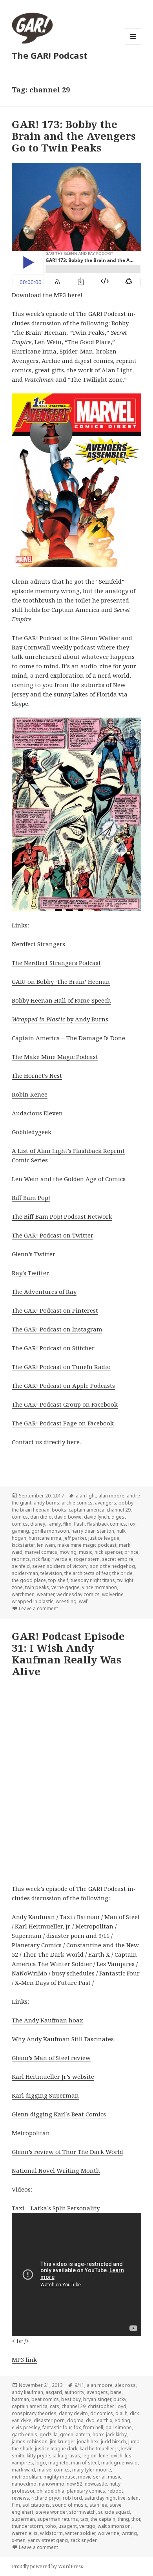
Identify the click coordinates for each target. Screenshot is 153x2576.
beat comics (45, 2399)
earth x (105, 2420)
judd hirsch (113, 2442)
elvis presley (26, 2427)
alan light (86, 1496)
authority (74, 2392)
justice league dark (56, 2449)
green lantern (75, 2434)
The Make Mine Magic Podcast (55, 1057)
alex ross (125, 2385)
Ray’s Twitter (30, 1273)
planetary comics (86, 2491)
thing (123, 2519)
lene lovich (111, 2456)
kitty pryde (38, 2456)
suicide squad (114, 2512)
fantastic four (57, 2427)
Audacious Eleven (37, 1113)
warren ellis (25, 2533)
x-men (19, 2540)
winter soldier (80, 2533)
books (59, 1510)
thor (136, 2519)
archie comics (77, 1503)
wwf (83, 1601)
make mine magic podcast (87, 1545)
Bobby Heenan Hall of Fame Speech (61, 1000)
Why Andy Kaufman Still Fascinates (63, 2039)
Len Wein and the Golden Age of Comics (69, 1179)
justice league (104, 1538)
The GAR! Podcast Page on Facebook (63, 1423)
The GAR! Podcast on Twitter (53, 1235)
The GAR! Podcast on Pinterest (55, 1310)
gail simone (119, 2427)
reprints (21, 1559)
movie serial (92, 2477)
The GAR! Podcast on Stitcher (53, 1348)
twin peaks (37, 1587)
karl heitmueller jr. (99, 2449)
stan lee (98, 2505)
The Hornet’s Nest (37, 1075)
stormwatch (82, 2512)
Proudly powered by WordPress (47, 2566)
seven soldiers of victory (60, 1566)
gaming (20, 1531)
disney (38, 1524)
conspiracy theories (34, 2413)
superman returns (58, 2519)
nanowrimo (52, 2484)
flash (79, 1524)
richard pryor (46, 2498)
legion (89, 2456)
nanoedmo (24, 2484)
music (86, 1552)
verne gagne (66, 1587)
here (73, 1442)
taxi (84, 2519)
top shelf (58, 1580)
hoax (98, 2434)
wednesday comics (78, 1594)
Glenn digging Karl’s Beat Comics (59, 2114)
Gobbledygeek (32, 1132)
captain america (87, 1510)
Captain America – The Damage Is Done (68, 1038)
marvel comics (41, 1552)
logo (41, 2463)
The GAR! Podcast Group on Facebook (65, 1404)
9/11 (79, 2385)
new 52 (75, 2484)
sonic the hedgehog (112, 1566)
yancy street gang (48, 2540)
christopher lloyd (107, 2406)
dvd (90, 2420)
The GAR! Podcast (50, 55)
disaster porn (49, 2420)
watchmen (23, 1594)
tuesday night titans (93, 1580)
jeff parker (75, 1538)
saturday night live (105, 2498)
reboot (115, 2491)
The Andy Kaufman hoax (47, 2020)
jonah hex (88, 2442)
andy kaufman (27, 2392)
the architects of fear (87, 1573)
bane (116, 2392)
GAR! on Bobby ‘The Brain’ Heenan (61, 981)
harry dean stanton (93, 1531)
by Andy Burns (60, 1019)
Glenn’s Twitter (34, 1254)
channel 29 (119, 1510)
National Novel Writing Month (56, 2170)
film (67, 1524)
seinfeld (21, 1566)
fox (132, 1524)
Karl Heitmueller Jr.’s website (53, 2076)
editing (122, 2420)
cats (55, 2406)
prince (131, 1552)
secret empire (118, 1559)
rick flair (41, 1559)
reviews (20, 2498)
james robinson (30, 2442)
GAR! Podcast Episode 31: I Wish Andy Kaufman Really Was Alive (68, 1654)
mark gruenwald (119, 2463)
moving (68, 1552)
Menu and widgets (133, 44)
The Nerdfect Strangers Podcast (56, 963)
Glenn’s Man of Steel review (51, 2058)
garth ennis (25, 2434)
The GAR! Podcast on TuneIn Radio (61, 1367)
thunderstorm (27, 2526)
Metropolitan (31, 2133)
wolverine (113, 1594)
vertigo (87, 2526)
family (54, 1524)
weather (46, 1594)
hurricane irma (45, 1538)
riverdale (61, 1559)
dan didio (41, 1517)
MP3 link (24, 2360)
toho (51, 2526)
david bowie (68, 1517)
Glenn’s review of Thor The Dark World (67, 2152)
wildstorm (51, 2533)
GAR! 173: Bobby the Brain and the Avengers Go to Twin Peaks (74, 136)
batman (20, 2399)
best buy (71, 2399)
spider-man (25, 1573)
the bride (122, 1573)
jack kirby (116, 2434)
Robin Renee (30, 1094)
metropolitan (26, 2477)
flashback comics (107, 1524)
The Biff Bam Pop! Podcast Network (62, 1216)
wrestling (66, 1601)
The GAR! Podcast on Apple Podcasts (63, 1385)
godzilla (49, 2434)
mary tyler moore (92, 2470)
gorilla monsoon (50, 1531)
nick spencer (108, 1552)
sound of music (70, 2505)
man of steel (85, 2463)
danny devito (73, 2413)
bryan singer (97, 2399)
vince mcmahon (99, 1587)
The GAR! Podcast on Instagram (57, 1329)
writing (129, 2533)
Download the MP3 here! (47, 295)
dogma (75, 2420)
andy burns (46, 1503)
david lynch (97, 1517)
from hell (93, 2427)
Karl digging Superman (45, 2095)
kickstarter (23, 1545)
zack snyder (84, 2540)
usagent (68, 2526)
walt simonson (114, 2526)
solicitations (36, 2505)
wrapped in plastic (33, 1601)
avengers (106, 1503)
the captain (103, 2519)
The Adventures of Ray (44, 1292)
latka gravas (66, 2456)
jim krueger (62, 2442)
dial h (121, 2413)
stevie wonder (51, 2512)
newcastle (96, 2484)
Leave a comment (38, 1608)
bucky (120, 2399)
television (51, 1573)
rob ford (72, 2498)
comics (20, 1517)
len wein (46, 1545)
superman (23, 2519)
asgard (54, 2392)
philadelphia (50, 2491)
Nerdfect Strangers (38, 944)
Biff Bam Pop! (31, 1198)
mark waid (23, 2470)
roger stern (87, 1559)
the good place (29, 1580)
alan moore (111, 1496)
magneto (58, 2463)
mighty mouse (60, 2477)
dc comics (102, 2413)
